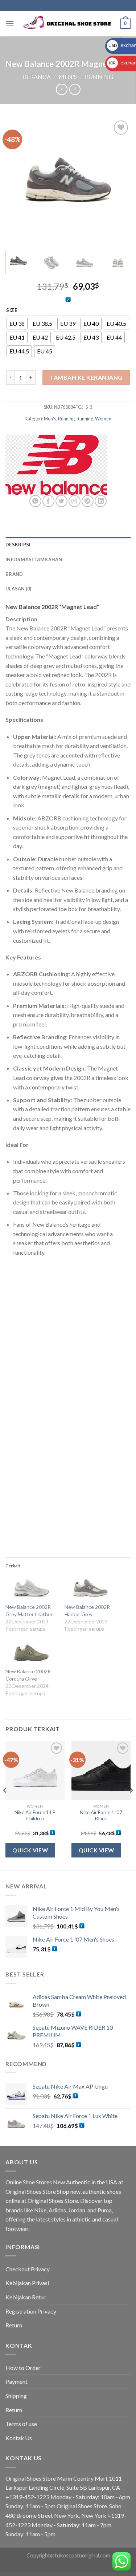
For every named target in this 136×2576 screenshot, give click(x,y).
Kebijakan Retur (26, 2297)
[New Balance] (56, 465)
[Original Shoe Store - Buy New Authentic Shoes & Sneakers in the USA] (68, 24)
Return (14, 2325)
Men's (68, 77)
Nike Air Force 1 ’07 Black (101, 1816)
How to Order (23, 2368)
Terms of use (21, 2424)
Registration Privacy (31, 2311)
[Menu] (10, 23)
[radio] (17, 324)
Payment (17, 2381)
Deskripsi (18, 545)
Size (12, 310)
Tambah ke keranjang (86, 377)
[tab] (68, 545)
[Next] (119, 181)
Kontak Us (19, 2438)
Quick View (30, 1850)
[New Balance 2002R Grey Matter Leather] (31, 1588)
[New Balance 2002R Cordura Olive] (31, 1653)
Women (103, 419)
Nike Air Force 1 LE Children (35, 1816)
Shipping (16, 2396)
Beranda (37, 77)
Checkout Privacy (28, 2269)
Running (99, 77)
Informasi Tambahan (34, 559)
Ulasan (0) (18, 589)
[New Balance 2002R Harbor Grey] (90, 1588)
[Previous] (17, 181)
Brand (14, 574)
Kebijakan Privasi (27, 2283)
